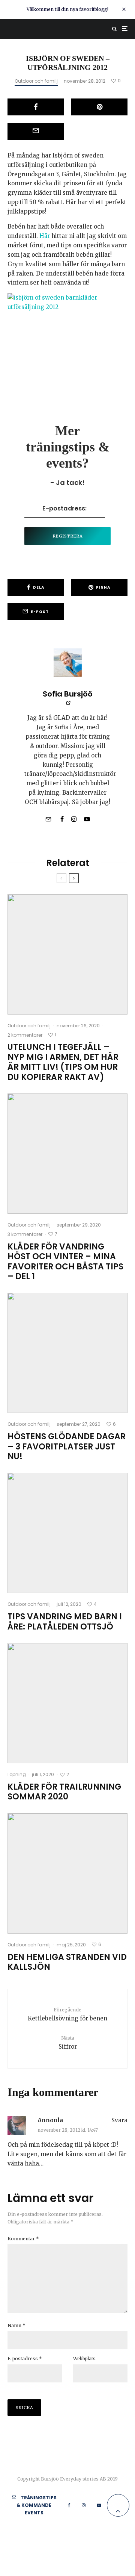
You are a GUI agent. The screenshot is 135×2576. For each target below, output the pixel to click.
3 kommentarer (25, 1234)
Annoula (50, 2120)
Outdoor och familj (36, 81)
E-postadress (25, 2359)
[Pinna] (99, 107)
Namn (16, 2325)
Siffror (68, 2042)
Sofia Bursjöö (68, 694)
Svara (119, 2120)
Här (45, 236)
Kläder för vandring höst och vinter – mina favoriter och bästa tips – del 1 (65, 1262)
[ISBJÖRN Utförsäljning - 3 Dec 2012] (67, 338)
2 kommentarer (25, 1035)
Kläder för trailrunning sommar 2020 (64, 1792)
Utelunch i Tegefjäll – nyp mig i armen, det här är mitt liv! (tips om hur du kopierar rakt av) (63, 1062)
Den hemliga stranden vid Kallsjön (67, 1962)
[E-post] (36, 131)
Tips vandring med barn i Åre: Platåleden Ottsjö (65, 1622)
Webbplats (84, 2359)
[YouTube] (99, 2505)
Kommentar (23, 2239)
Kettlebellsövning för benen (67, 2014)
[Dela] (36, 107)
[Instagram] (84, 2505)
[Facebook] (69, 2505)
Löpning (17, 1774)
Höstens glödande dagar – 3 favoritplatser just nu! (67, 1447)
